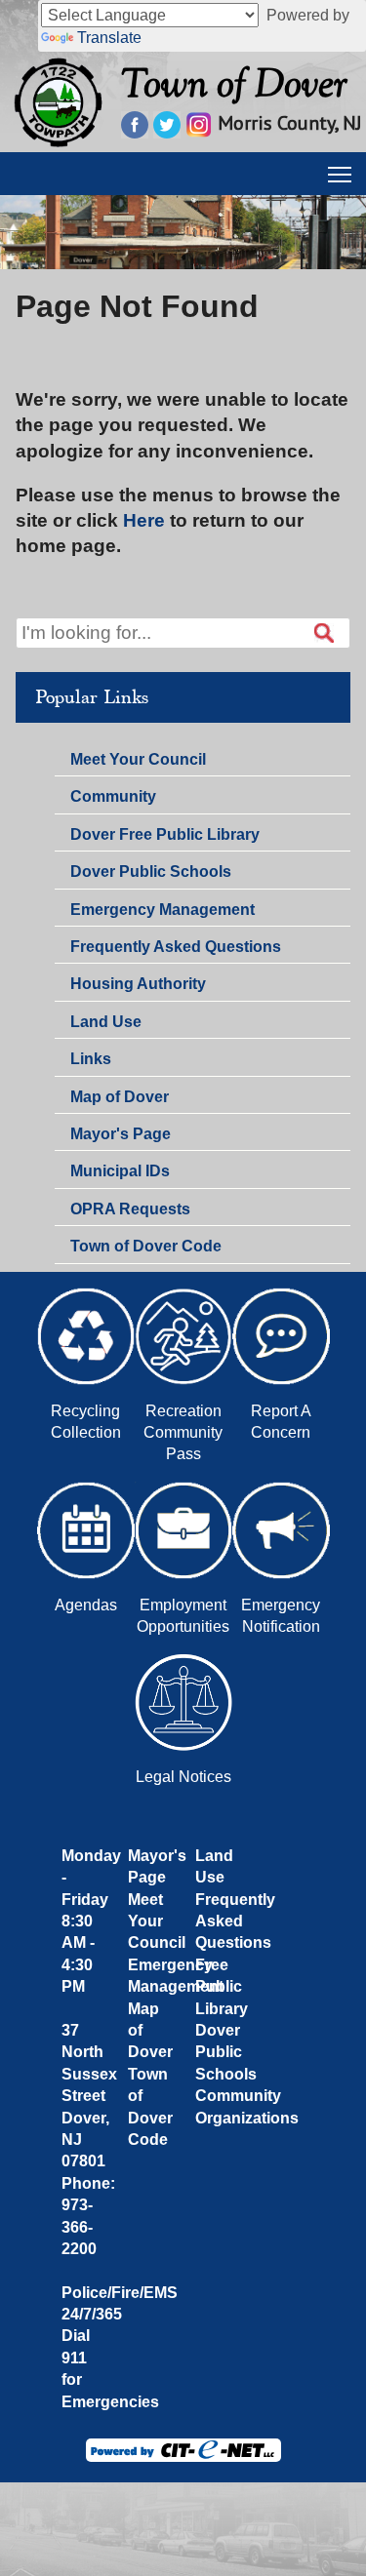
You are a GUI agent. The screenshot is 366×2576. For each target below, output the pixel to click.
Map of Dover (120, 1097)
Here (144, 520)
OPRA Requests (130, 1209)
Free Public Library (222, 1987)
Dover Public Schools (151, 872)
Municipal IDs (120, 1171)
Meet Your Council (138, 759)
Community (113, 796)
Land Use (106, 1022)
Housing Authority (138, 984)
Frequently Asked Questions (176, 947)
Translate (109, 38)
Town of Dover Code (146, 1246)
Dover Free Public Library (165, 834)
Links (91, 1059)
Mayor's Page (121, 1134)
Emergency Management (163, 910)
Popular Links (92, 697)
